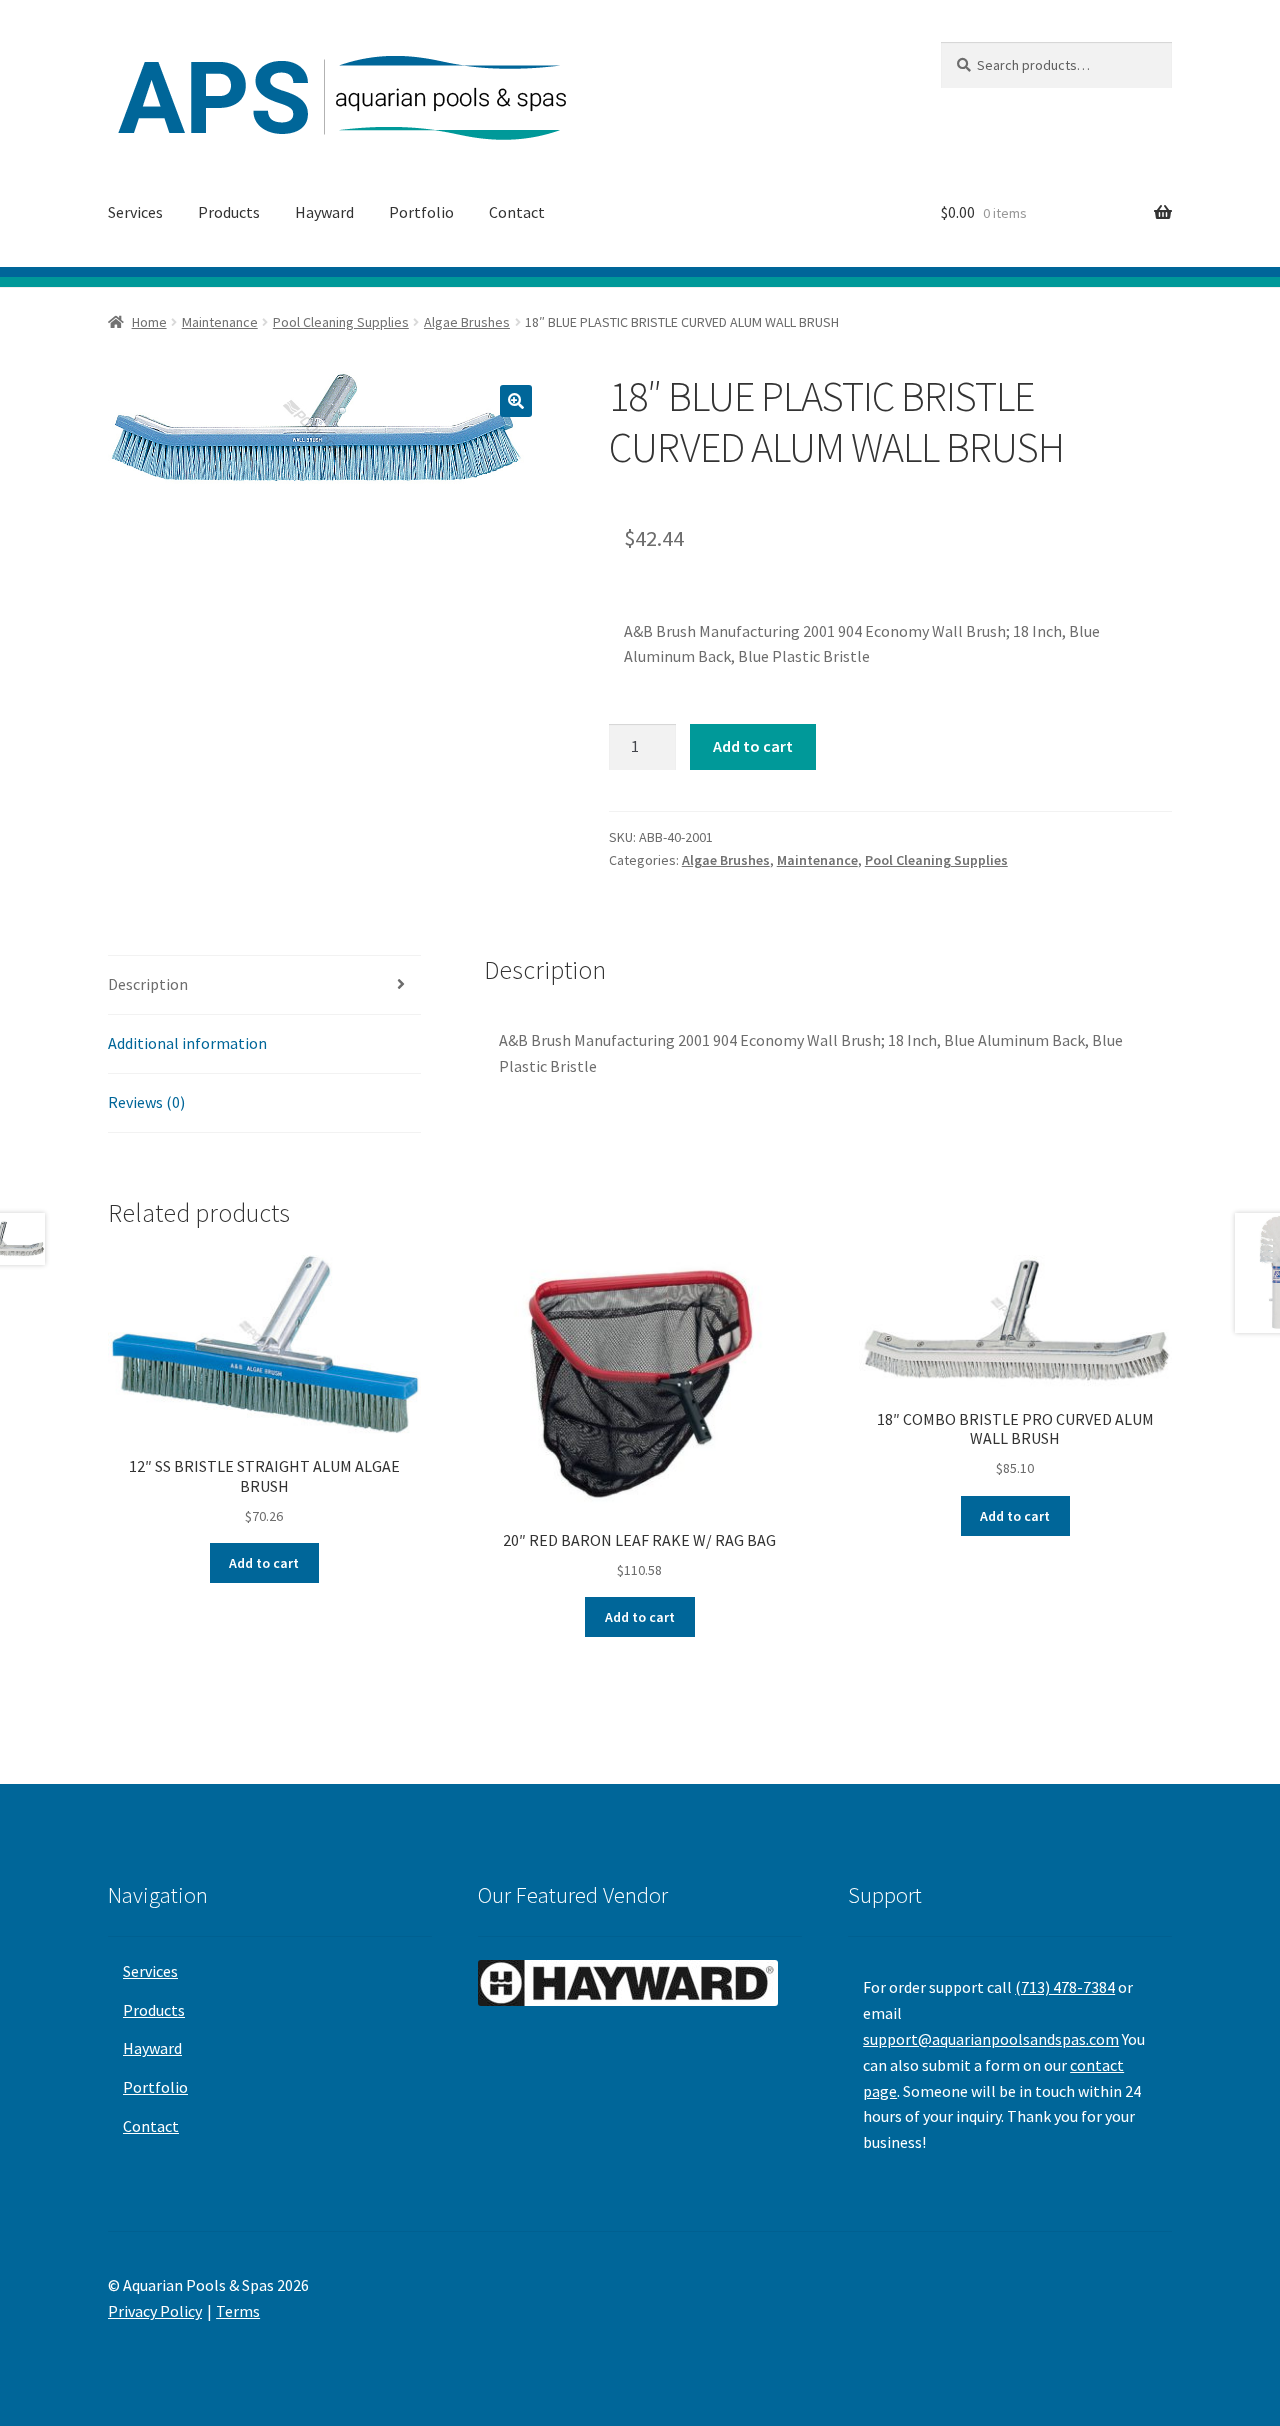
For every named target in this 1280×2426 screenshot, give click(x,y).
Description (148, 984)
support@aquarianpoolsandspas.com (991, 2039)
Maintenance (220, 322)
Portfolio (421, 212)
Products (229, 212)
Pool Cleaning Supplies (341, 322)
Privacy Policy (155, 2311)
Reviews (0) (146, 1102)
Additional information (187, 1043)
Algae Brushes (467, 322)
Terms (238, 2311)
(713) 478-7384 (1065, 1987)
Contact (517, 212)
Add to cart (753, 746)
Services (135, 212)
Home (149, 322)
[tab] (264, 985)
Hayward (324, 212)
